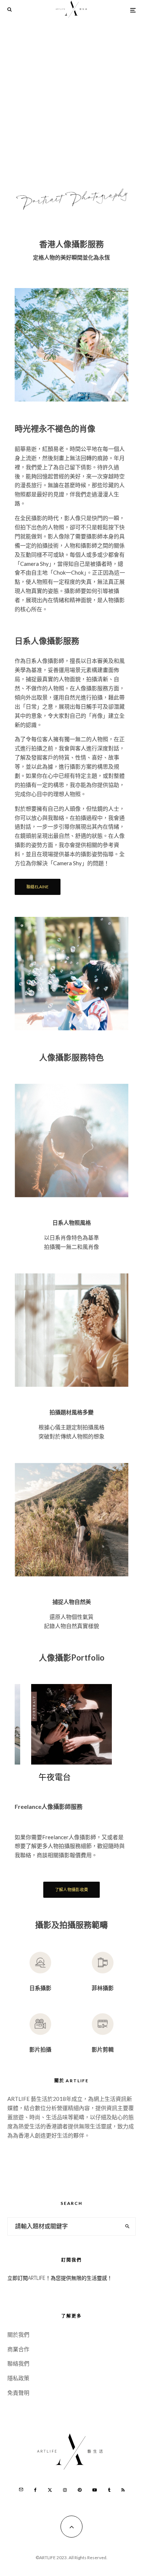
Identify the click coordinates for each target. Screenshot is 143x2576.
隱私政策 (18, 2378)
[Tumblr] (109, 2490)
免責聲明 (18, 2393)
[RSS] (123, 2490)
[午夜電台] (71, 1724)
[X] (50, 2490)
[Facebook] (35, 2490)
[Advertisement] (71, 95)
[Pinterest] (80, 2490)
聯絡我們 (18, 2363)
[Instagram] (65, 2490)
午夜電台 (55, 1777)
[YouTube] (95, 2490)
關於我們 (18, 2334)
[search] (127, 2226)
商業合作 (18, 2349)
